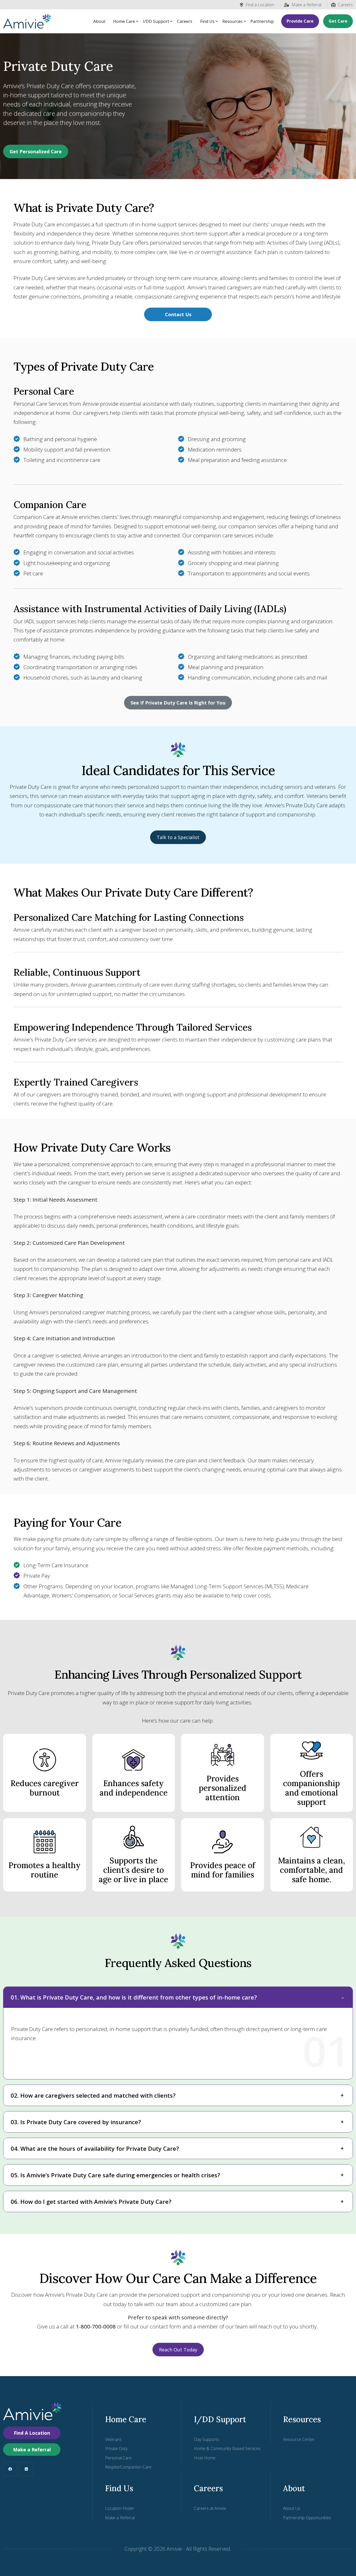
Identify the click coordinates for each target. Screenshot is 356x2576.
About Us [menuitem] (292, 2508)
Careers (345, 5)
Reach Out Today (178, 2350)
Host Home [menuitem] (205, 2458)
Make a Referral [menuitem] (120, 2518)
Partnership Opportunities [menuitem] (307, 2518)
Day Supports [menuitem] (207, 2439)
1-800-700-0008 (96, 2326)
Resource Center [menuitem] (299, 2439)
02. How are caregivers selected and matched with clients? (93, 2095)
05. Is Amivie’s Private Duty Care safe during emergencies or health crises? (115, 2175)
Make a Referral (306, 5)
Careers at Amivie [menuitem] (210, 2508)
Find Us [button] (207, 21)
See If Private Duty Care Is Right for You (178, 703)
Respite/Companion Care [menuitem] (128, 2467)
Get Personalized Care (36, 151)
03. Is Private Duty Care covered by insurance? (76, 2122)
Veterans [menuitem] (113, 2439)
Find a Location (260, 5)
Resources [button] (232, 21)
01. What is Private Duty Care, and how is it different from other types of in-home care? (134, 1997)
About (99, 21)
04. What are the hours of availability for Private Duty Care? (95, 2148)
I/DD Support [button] (156, 21)
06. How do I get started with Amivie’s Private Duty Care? (91, 2201)
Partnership (262, 21)
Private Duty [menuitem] (116, 2448)
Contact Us (178, 314)
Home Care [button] (124, 21)
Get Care (338, 21)
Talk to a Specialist (178, 837)
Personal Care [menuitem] (118, 2458)
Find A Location (32, 2433)
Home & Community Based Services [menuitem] (227, 2448)
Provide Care (300, 21)
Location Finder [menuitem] (120, 2508)
